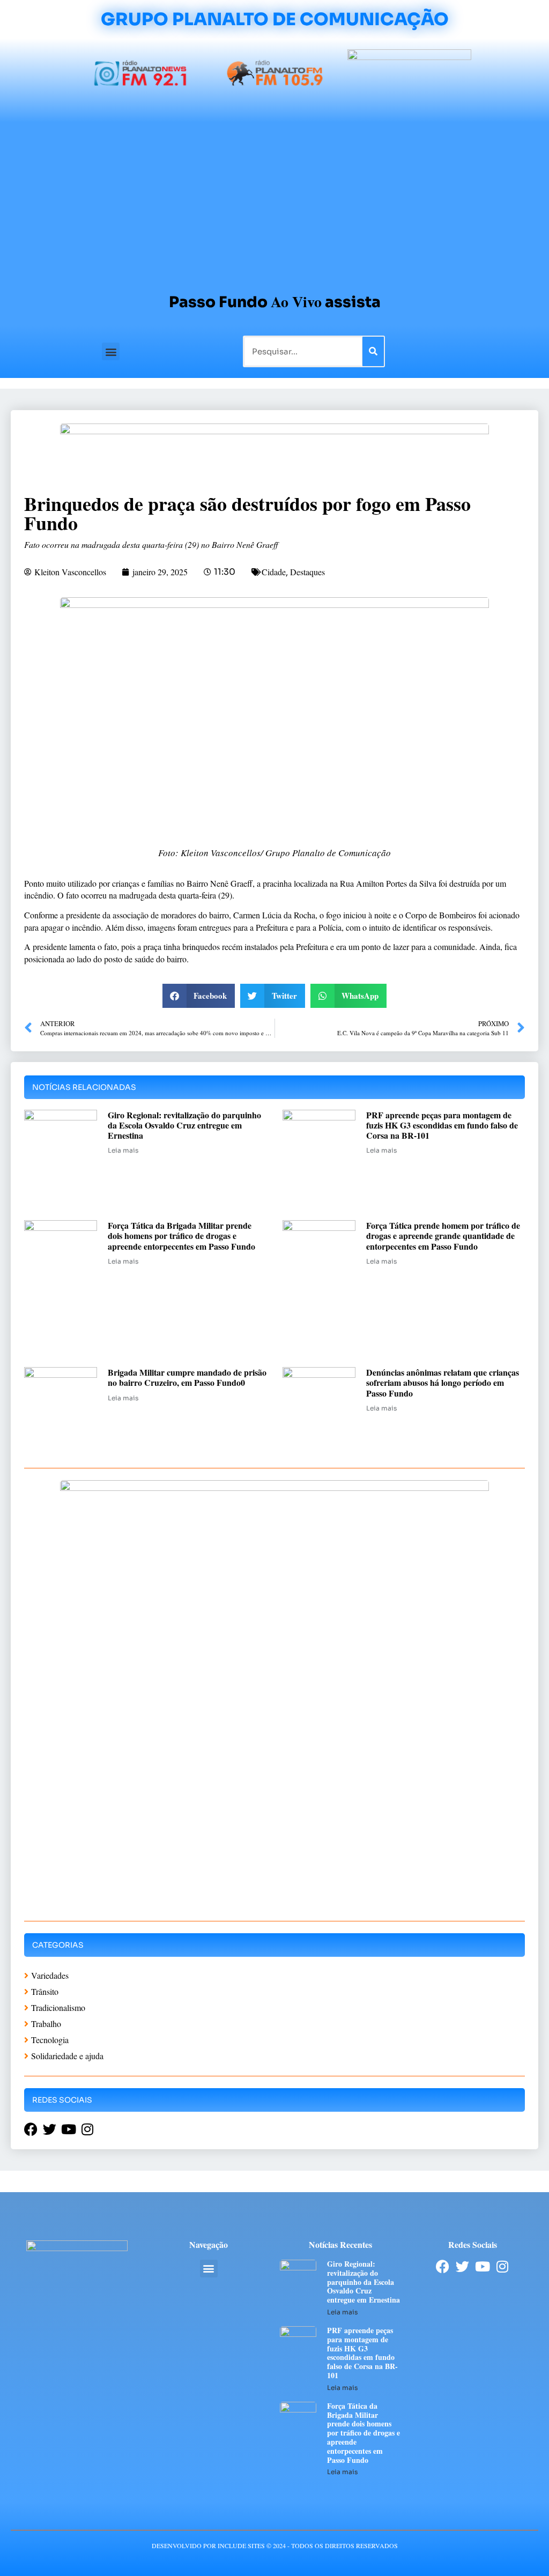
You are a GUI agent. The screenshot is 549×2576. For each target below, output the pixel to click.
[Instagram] (502, 2266)
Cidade (274, 572)
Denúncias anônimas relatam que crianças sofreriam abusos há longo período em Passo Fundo (443, 1382)
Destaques (307, 572)
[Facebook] (443, 2266)
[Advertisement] (274, 203)
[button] (111, 351)
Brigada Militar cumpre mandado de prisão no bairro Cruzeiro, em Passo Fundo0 (187, 1377)
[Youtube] (482, 2266)
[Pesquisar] (373, 351)
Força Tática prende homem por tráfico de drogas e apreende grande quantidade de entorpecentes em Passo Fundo (443, 1235)
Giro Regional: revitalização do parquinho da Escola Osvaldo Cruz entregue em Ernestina (184, 1125)
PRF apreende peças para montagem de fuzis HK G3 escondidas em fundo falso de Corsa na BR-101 (442, 1125)
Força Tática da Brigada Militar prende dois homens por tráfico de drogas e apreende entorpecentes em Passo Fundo (181, 1235)
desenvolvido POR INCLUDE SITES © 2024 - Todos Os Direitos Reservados (275, 2545)
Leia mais (123, 1150)
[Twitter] (462, 2266)
